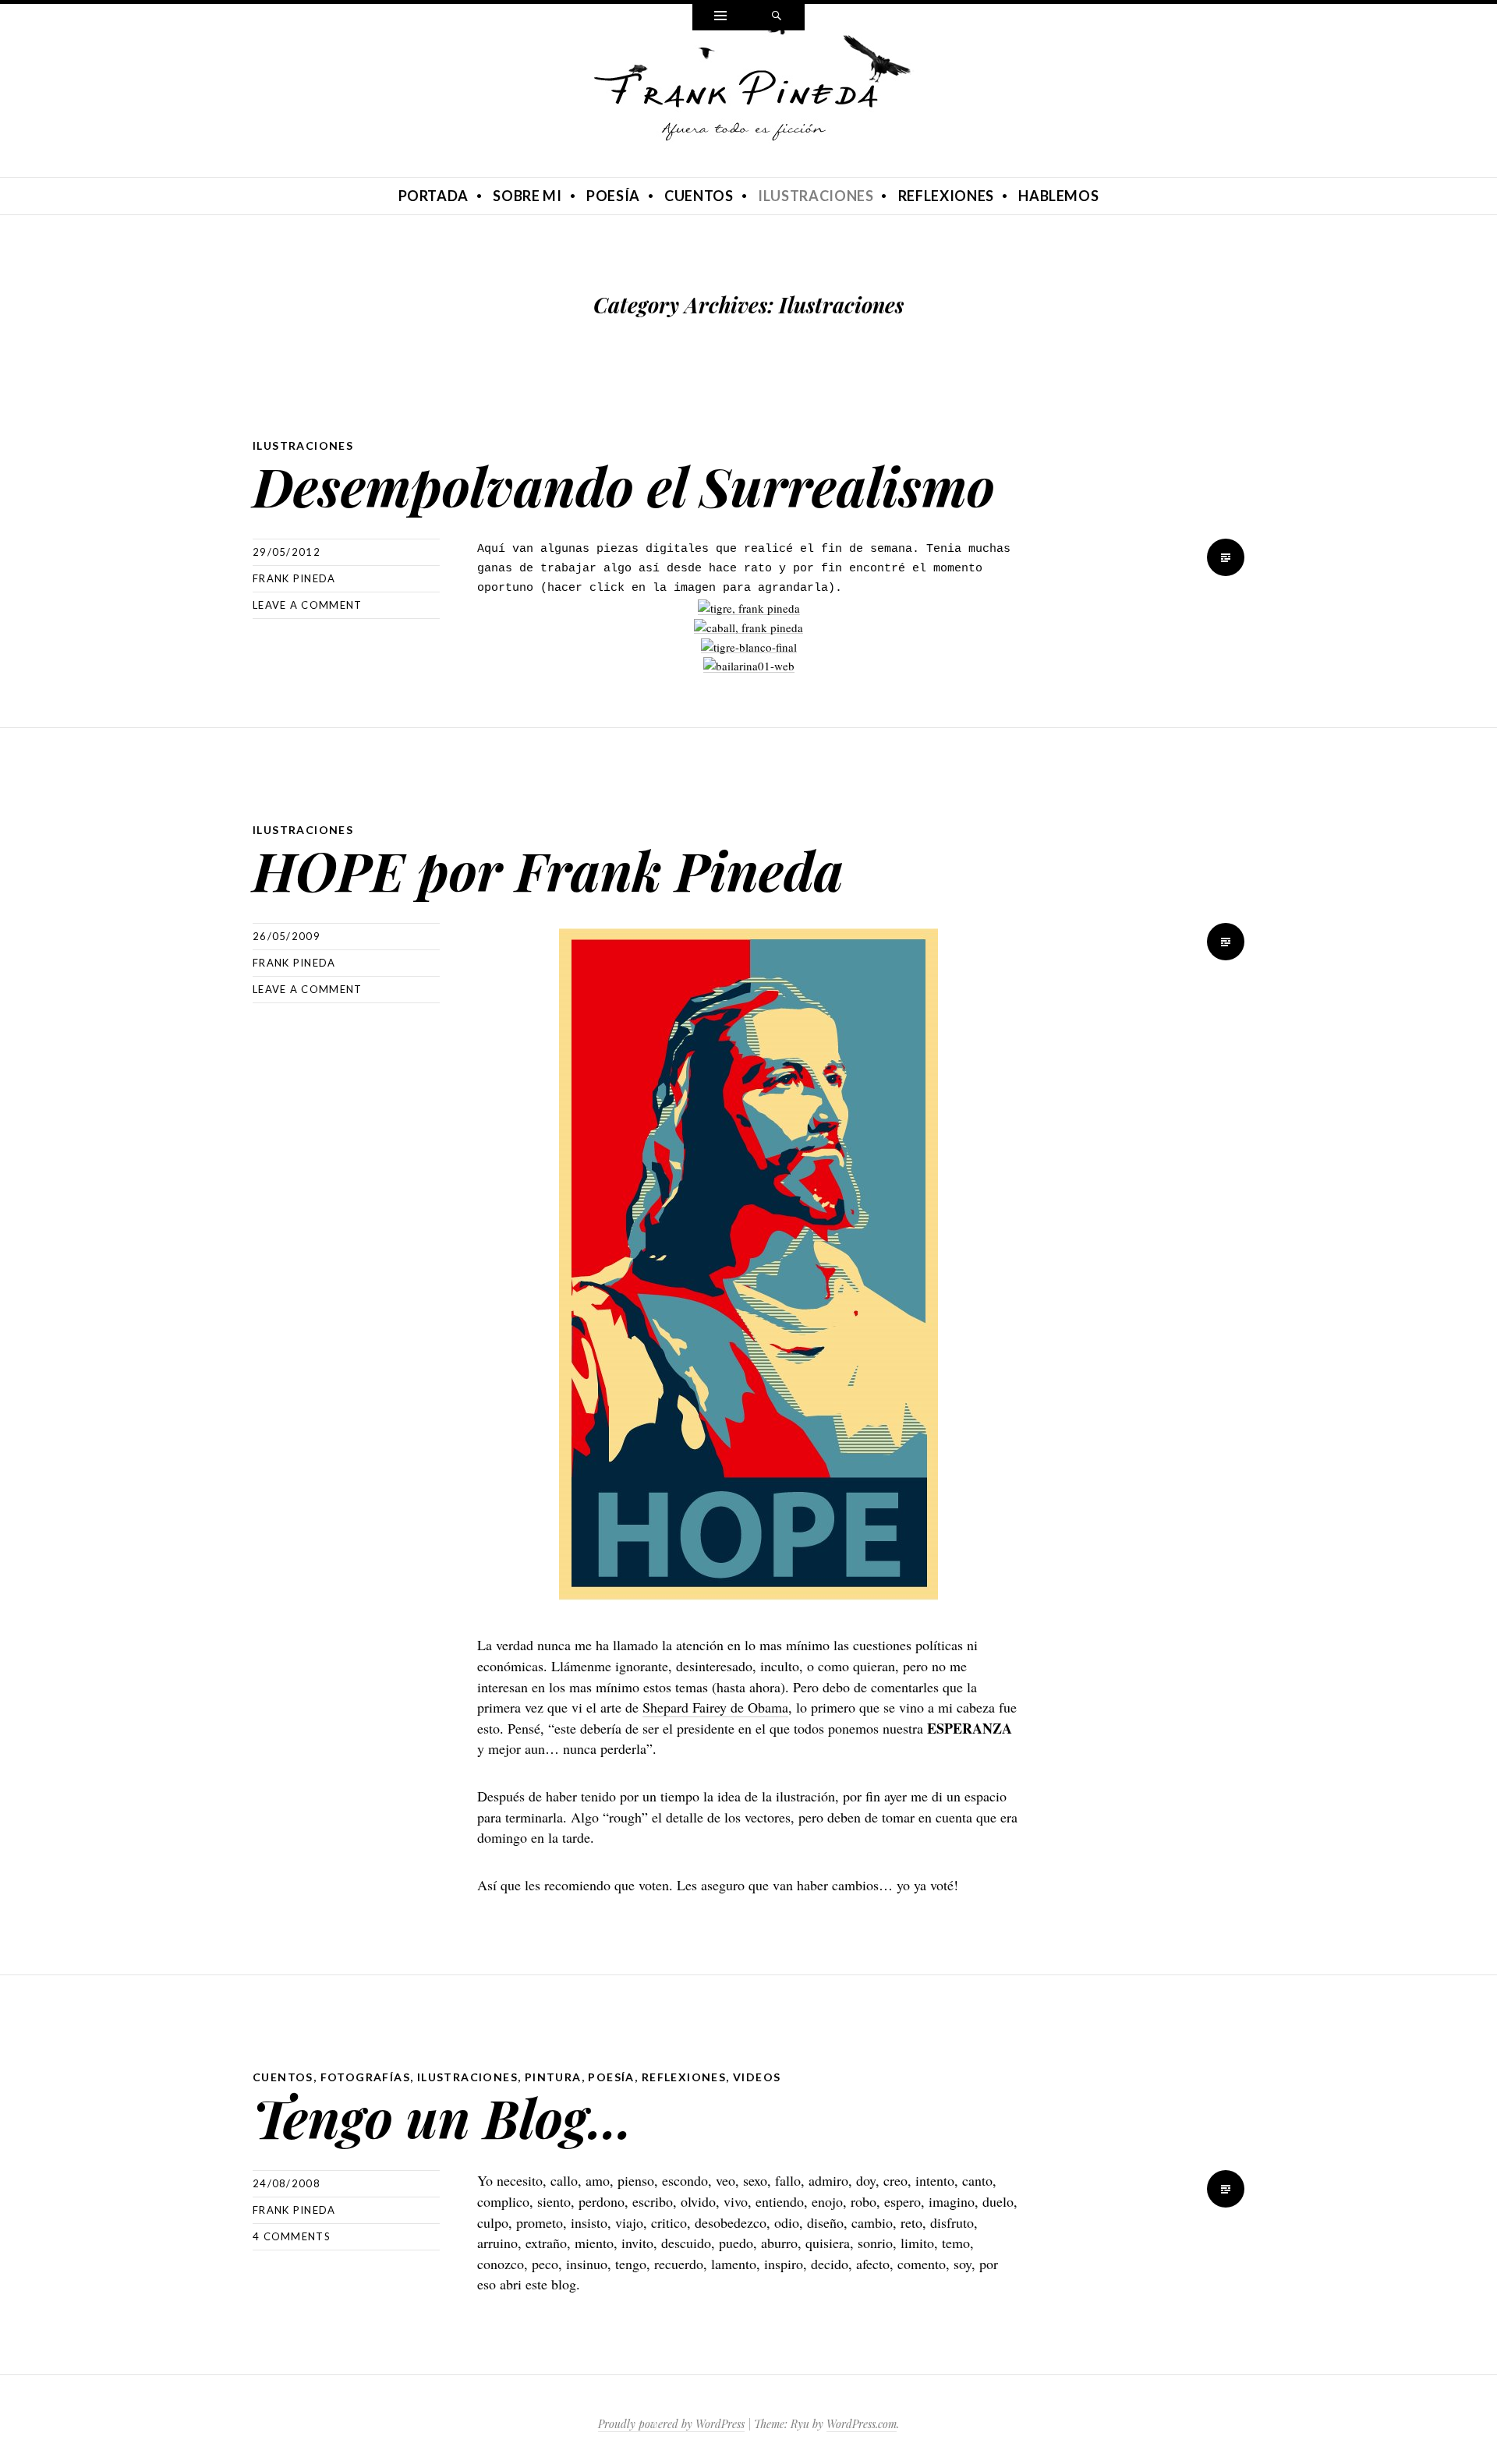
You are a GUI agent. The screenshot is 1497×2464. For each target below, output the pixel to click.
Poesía (613, 196)
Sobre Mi (527, 196)
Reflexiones (946, 196)
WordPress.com (862, 2424)
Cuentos (699, 196)
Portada (434, 196)
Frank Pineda (294, 578)
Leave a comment (308, 605)
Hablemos (1058, 196)
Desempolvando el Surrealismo (624, 485)
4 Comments (292, 2236)
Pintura (553, 2077)
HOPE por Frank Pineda (548, 870)
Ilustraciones (816, 196)
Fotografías (365, 2077)
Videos (757, 2077)
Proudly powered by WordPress (671, 2424)
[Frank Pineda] (748, 101)
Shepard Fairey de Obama (715, 1707)
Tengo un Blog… (442, 2117)
